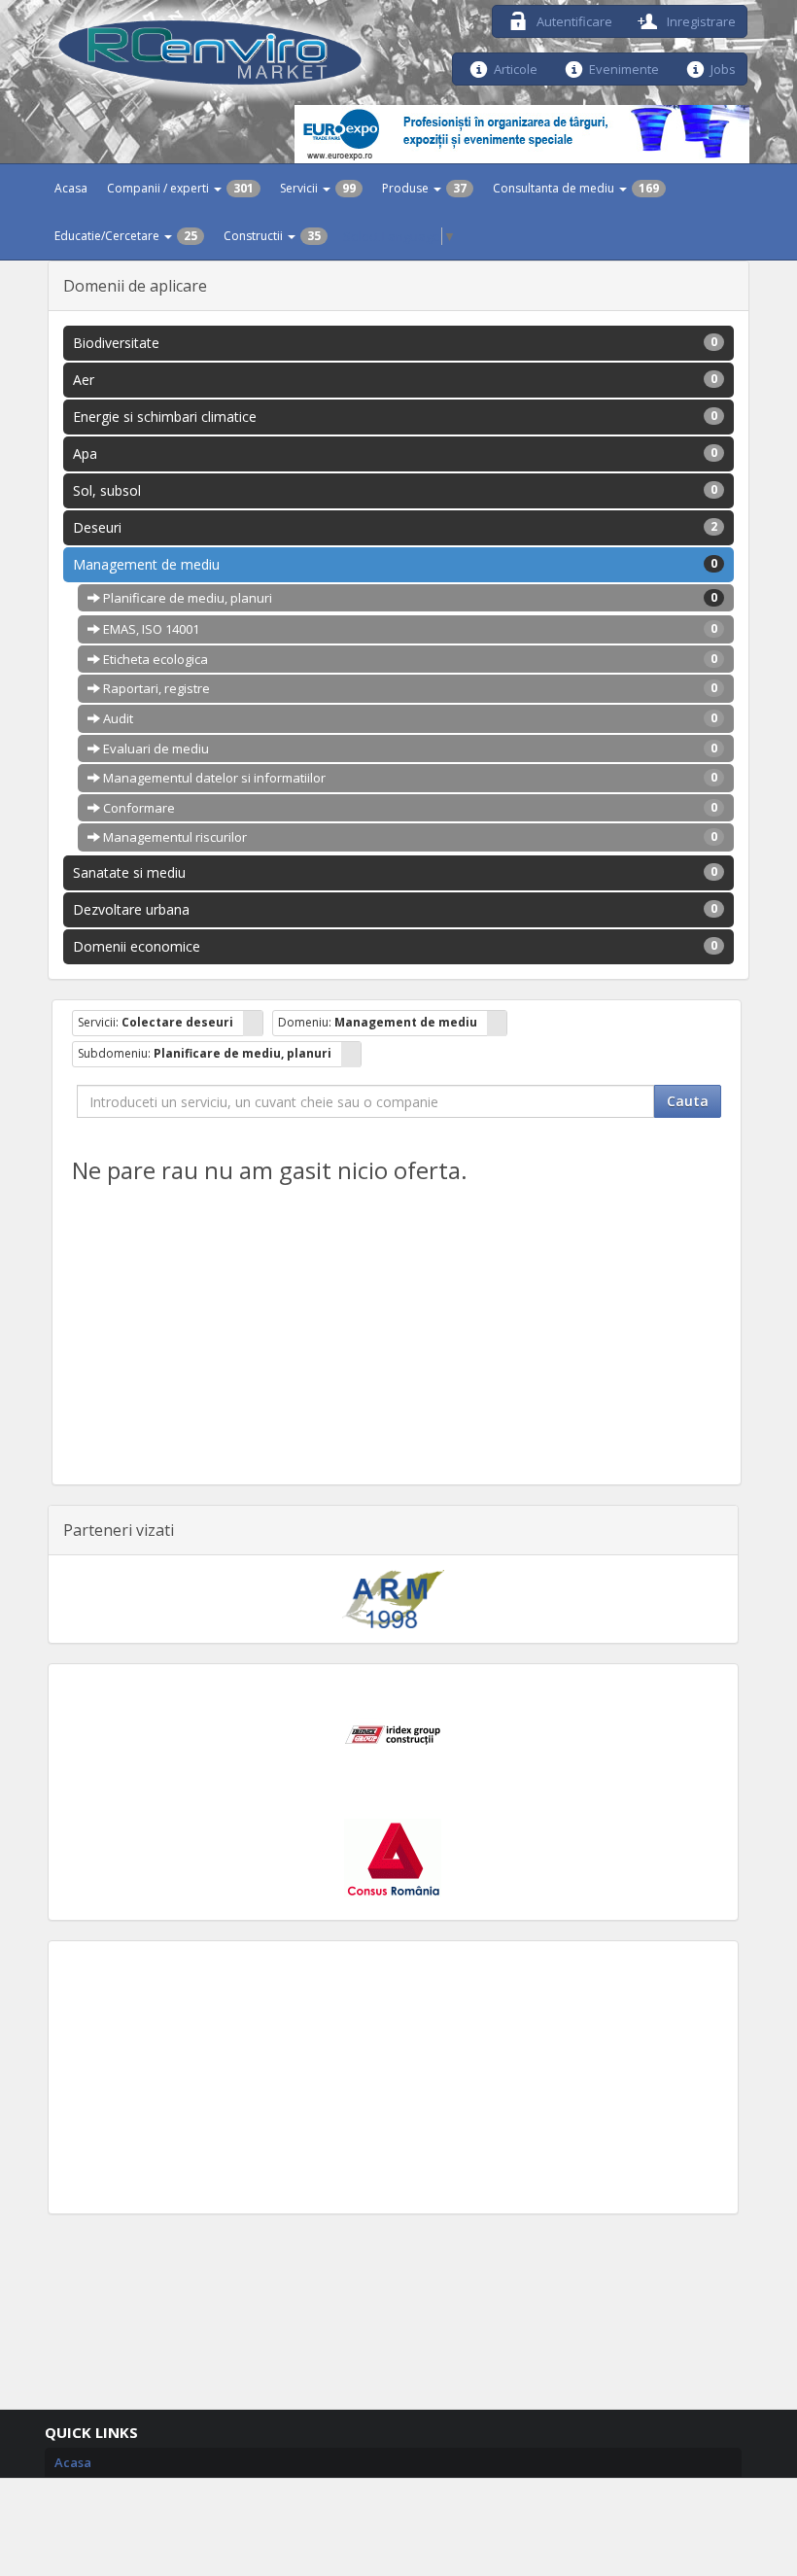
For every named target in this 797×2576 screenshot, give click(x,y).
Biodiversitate (395, 343)
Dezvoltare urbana (395, 909)
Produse (424, 188)
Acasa (71, 188)
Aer (395, 380)
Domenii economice (395, 946)
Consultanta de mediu (576, 188)
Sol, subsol (395, 490)
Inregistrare (700, 20)
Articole (516, 68)
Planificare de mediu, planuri (409, 598)
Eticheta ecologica (409, 659)
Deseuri (395, 527)
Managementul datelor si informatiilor (409, 778)
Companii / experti (180, 188)
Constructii (272, 236)
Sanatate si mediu (395, 872)
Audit (409, 718)
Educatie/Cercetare (126, 236)
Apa (395, 453)
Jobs (723, 68)
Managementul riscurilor (409, 837)
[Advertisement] (393, 2077)
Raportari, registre (409, 688)
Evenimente (624, 68)
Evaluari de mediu (409, 748)
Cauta (688, 1101)
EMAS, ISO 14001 (409, 629)
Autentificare (573, 20)
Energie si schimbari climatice (395, 417)
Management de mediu (395, 564)
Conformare (409, 808)
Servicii (318, 188)
